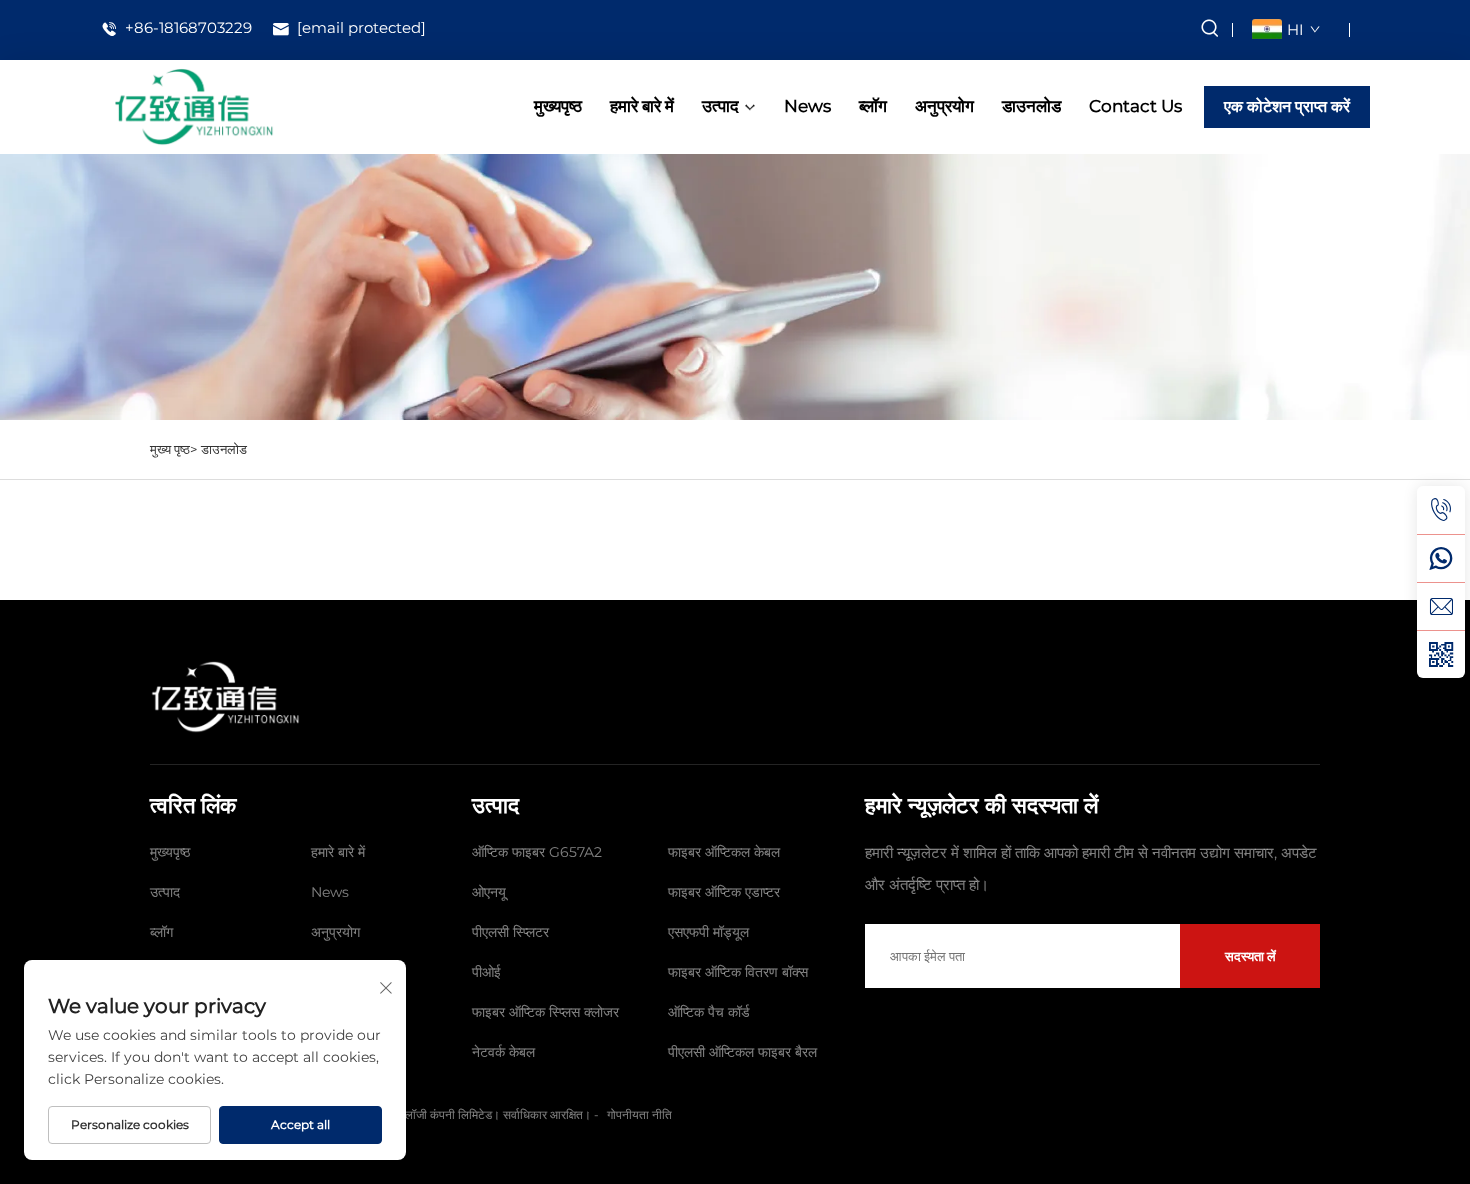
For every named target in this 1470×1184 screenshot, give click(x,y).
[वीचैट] (1441, 654)
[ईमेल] (1441, 606)
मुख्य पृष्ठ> (173, 449)
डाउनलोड (1031, 106)
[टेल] (1441, 510)
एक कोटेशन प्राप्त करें (1287, 106)
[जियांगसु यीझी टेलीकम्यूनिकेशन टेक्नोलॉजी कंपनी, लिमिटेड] (193, 105)
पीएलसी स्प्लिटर (510, 932)
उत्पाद (720, 106)
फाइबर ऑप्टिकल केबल (724, 852)
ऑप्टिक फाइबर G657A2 (537, 852)
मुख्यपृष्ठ (558, 106)
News (807, 106)
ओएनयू (489, 892)
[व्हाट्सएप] (1441, 558)
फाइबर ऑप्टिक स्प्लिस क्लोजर (545, 1012)
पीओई (486, 972)
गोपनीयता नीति (639, 1114)
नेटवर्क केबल (503, 1052)
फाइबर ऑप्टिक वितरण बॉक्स (738, 972)
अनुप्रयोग (944, 106)
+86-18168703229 (186, 28)
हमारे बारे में (642, 106)
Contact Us (1135, 106)
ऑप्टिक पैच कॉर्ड (709, 1012)
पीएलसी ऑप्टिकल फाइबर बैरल (742, 1052)
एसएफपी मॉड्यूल (708, 932)
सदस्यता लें (1250, 956)
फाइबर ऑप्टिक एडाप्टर (724, 892)
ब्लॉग (873, 106)
